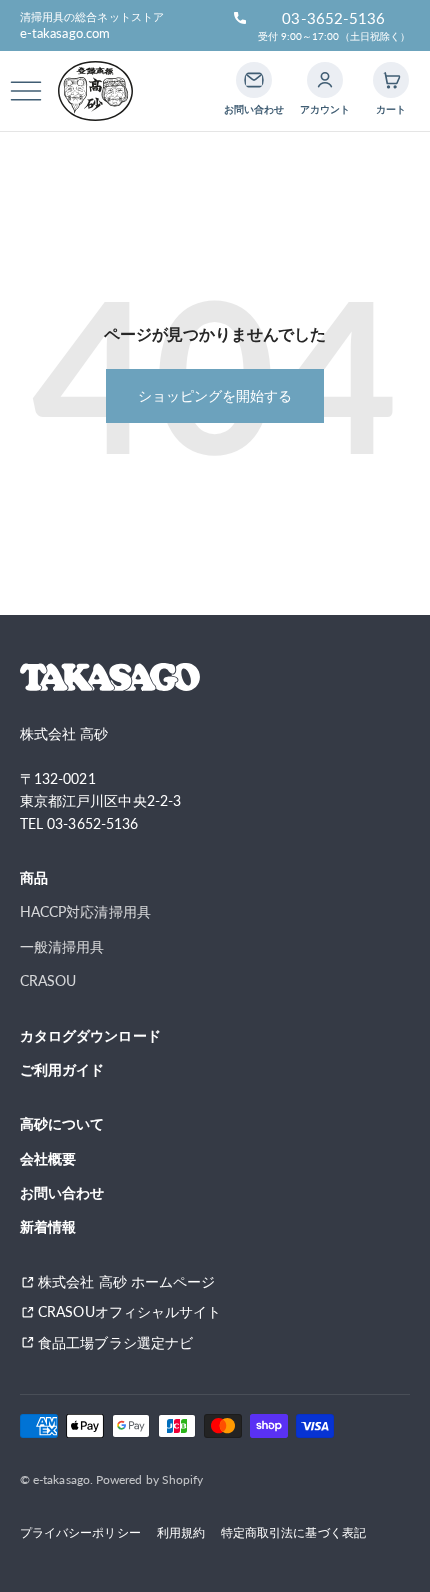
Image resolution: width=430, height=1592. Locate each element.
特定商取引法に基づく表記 (293, 1532)
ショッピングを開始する (215, 395)
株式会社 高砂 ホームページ (126, 1281)
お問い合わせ (62, 1192)
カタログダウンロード (90, 1035)
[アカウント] (325, 80)
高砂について (62, 1123)
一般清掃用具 (62, 946)
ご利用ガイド (62, 1069)
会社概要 (48, 1158)
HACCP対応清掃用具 (85, 911)
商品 (34, 877)
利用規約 (181, 1532)
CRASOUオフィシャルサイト (129, 1311)
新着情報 (48, 1226)
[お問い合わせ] (254, 80)
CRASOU (48, 980)
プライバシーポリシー (80, 1532)
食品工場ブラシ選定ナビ (122, 1342)
